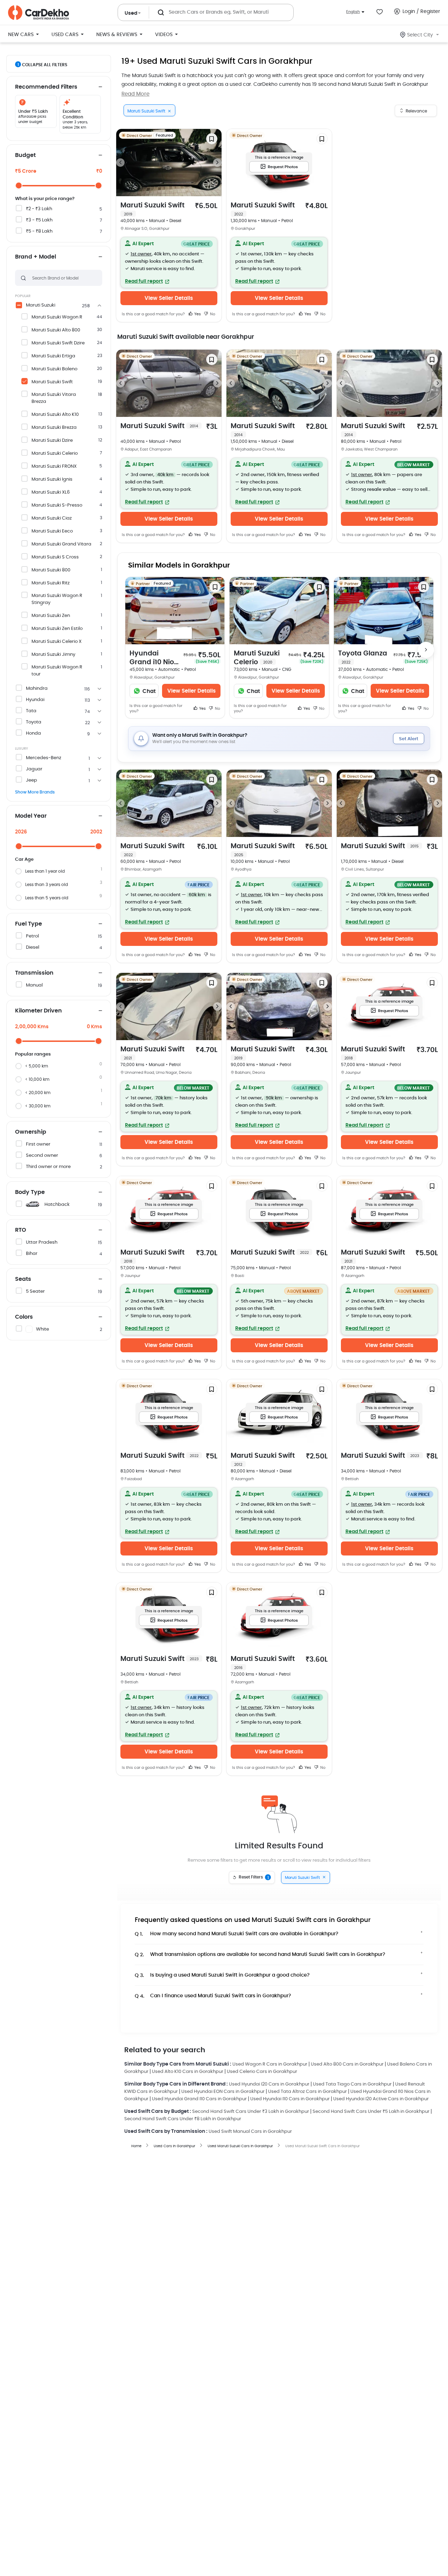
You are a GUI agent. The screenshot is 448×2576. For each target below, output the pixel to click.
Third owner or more (48, 1167)
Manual (34, 985)
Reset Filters (254, 1877)
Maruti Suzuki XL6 (51, 492)
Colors (24, 1317)
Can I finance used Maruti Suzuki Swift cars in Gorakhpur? (213, 1996)
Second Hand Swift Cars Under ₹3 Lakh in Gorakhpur (251, 2112)
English (353, 12)
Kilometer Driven (38, 1011)
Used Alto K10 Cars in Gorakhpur (188, 2072)
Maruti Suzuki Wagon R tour (57, 671)
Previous (120, 163)
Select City (420, 35)
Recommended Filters (46, 87)
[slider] (19, 186)
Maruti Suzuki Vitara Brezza (54, 398)
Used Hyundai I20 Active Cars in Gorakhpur (381, 2099)
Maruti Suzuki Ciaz (52, 518)
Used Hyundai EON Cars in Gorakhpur (223, 2092)
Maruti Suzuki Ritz (51, 583)
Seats (23, 1279)
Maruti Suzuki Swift (52, 382)
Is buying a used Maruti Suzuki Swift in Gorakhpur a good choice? (222, 1975)
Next (217, 163)
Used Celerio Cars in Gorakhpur (262, 2072)
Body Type (30, 1192)
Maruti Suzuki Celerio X (57, 642)
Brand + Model (36, 257)
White (43, 1329)
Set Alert (409, 739)
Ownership (31, 1132)
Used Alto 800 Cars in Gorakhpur (347, 2064)
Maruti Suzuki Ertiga (53, 356)
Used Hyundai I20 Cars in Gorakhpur (269, 2084)
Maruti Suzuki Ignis (52, 479)
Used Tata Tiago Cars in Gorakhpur (352, 2084)
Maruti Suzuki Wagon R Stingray (57, 599)
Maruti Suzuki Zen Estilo (57, 629)
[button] (169, 262)
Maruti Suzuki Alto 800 (56, 330)
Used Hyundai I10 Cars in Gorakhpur (290, 2099)
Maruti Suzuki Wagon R (57, 317)
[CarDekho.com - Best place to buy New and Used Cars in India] (38, 13)
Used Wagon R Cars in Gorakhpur (270, 2064)
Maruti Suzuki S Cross (55, 557)
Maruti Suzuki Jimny (53, 655)
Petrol (32, 936)
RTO (21, 1230)
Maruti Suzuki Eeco (52, 531)
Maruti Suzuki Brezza (54, 428)
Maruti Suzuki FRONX (54, 466)
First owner (38, 1144)
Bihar (32, 1254)
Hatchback (57, 1205)
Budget (25, 155)
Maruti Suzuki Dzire (52, 441)
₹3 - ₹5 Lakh (39, 220)
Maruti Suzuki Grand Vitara (61, 544)
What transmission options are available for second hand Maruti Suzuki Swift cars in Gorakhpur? (260, 1955)
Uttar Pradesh (42, 1242)
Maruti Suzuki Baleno (54, 369)
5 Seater (35, 1292)
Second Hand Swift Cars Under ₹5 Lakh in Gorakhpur (371, 2112)
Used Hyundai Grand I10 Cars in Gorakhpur (199, 2099)
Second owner (42, 1156)
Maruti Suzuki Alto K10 (55, 415)
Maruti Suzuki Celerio (55, 454)
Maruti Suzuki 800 (51, 570)
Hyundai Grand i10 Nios (153, 658)
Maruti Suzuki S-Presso (57, 505)
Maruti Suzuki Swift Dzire (58, 343)
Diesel (33, 947)
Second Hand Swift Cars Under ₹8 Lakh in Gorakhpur (183, 2119)
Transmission (34, 973)
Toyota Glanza (363, 657)
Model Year (31, 816)
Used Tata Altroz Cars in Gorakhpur (307, 2092)
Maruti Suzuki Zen (51, 616)
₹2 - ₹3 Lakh (39, 209)
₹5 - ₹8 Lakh (39, 231)
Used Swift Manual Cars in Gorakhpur (250, 2132)
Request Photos (283, 167)
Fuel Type (29, 924)
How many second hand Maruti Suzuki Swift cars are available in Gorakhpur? (237, 1934)
